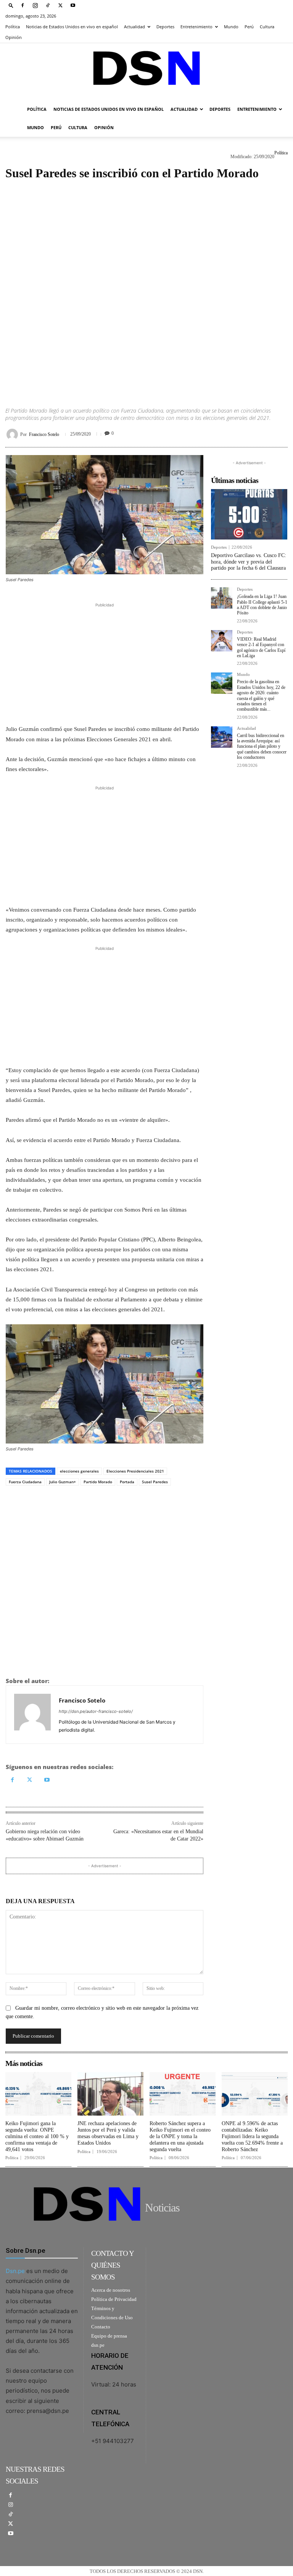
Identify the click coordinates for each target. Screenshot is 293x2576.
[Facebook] (23, 5)
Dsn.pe (15, 2271)
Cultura (267, 27)
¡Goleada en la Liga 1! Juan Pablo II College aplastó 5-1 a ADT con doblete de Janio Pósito (262, 605)
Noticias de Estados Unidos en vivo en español (72, 27)
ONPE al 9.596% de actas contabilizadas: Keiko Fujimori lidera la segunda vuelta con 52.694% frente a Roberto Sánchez (252, 2136)
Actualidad (134, 27)
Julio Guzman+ (63, 1482)
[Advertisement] (146, 286)
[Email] (280, 433)
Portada (127, 1482)
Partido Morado (98, 1482)
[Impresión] (262, 433)
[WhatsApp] (245, 433)
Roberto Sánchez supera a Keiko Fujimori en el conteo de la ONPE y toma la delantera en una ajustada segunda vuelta (180, 2136)
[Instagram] (35, 5)
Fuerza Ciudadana (25, 1482)
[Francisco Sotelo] (13, 434)
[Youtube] (73, 5)
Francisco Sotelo (44, 434)
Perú (249, 27)
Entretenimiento (196, 27)
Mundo (231, 27)
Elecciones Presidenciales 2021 (135, 1471)
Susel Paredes (155, 1482)
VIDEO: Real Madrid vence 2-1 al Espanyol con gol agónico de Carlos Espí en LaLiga (261, 647)
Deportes (165, 27)
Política (13, 27)
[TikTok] (48, 5)
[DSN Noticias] (146, 72)
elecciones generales (79, 1471)
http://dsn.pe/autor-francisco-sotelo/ (96, 1711)
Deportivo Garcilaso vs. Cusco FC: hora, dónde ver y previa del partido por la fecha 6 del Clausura (249, 562)
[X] (60, 5)
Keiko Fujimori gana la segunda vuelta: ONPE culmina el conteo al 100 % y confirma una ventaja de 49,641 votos (37, 2136)
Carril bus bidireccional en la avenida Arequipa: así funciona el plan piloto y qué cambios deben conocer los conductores (262, 747)
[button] (11, 5)
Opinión (14, 37)
